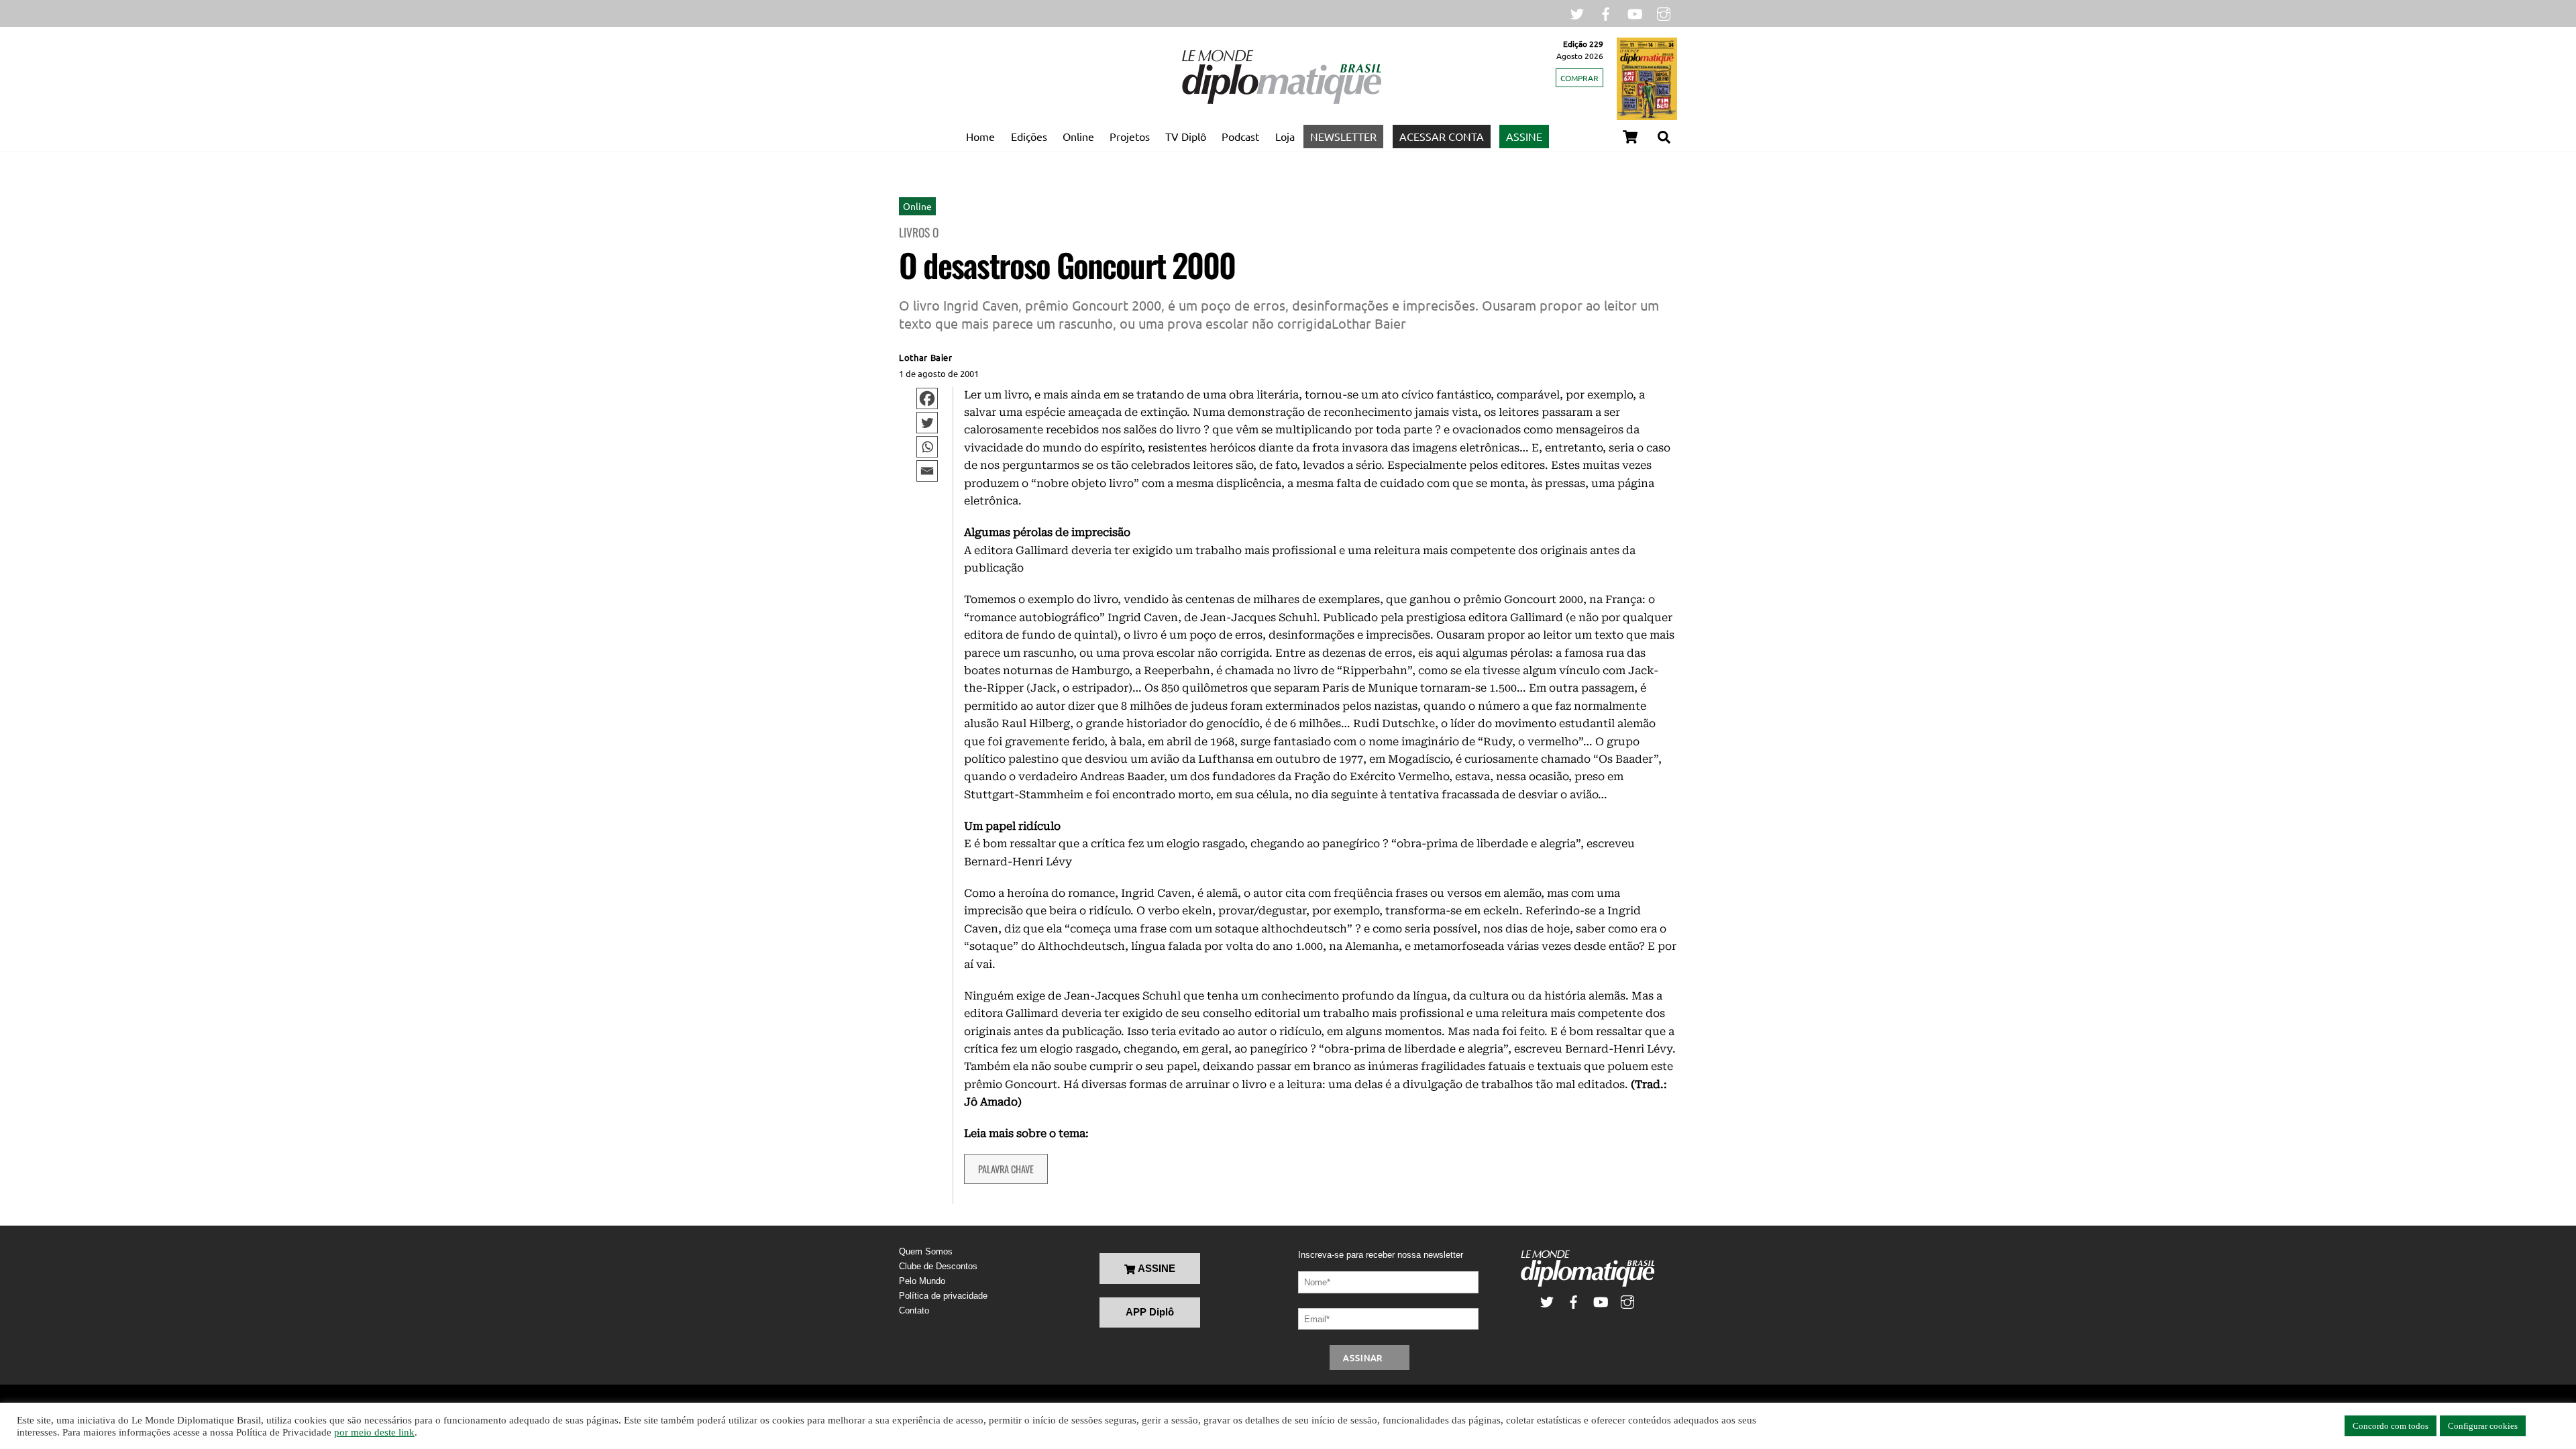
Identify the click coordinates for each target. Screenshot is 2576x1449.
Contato (914, 1310)
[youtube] (1635, 12)
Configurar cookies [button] (2483, 1426)
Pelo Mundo (922, 1281)
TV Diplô (1186, 136)
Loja (1285, 136)
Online (1078, 136)
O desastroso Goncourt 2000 (1067, 265)
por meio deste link (374, 1432)
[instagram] (1664, 12)
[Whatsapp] (927, 447)
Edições (1029, 136)
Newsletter (1343, 136)
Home (980, 136)
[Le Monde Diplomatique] (1281, 101)
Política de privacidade (943, 1296)
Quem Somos (926, 1251)
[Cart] (1630, 137)
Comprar (1579, 78)
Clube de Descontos (938, 1266)
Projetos (1130, 136)
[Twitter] (927, 423)
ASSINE (1524, 136)
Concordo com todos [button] (2391, 1426)
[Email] (927, 471)
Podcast (1240, 136)
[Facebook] (927, 398)
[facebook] (1606, 12)
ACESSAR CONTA (1442, 136)
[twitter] (1577, 12)
